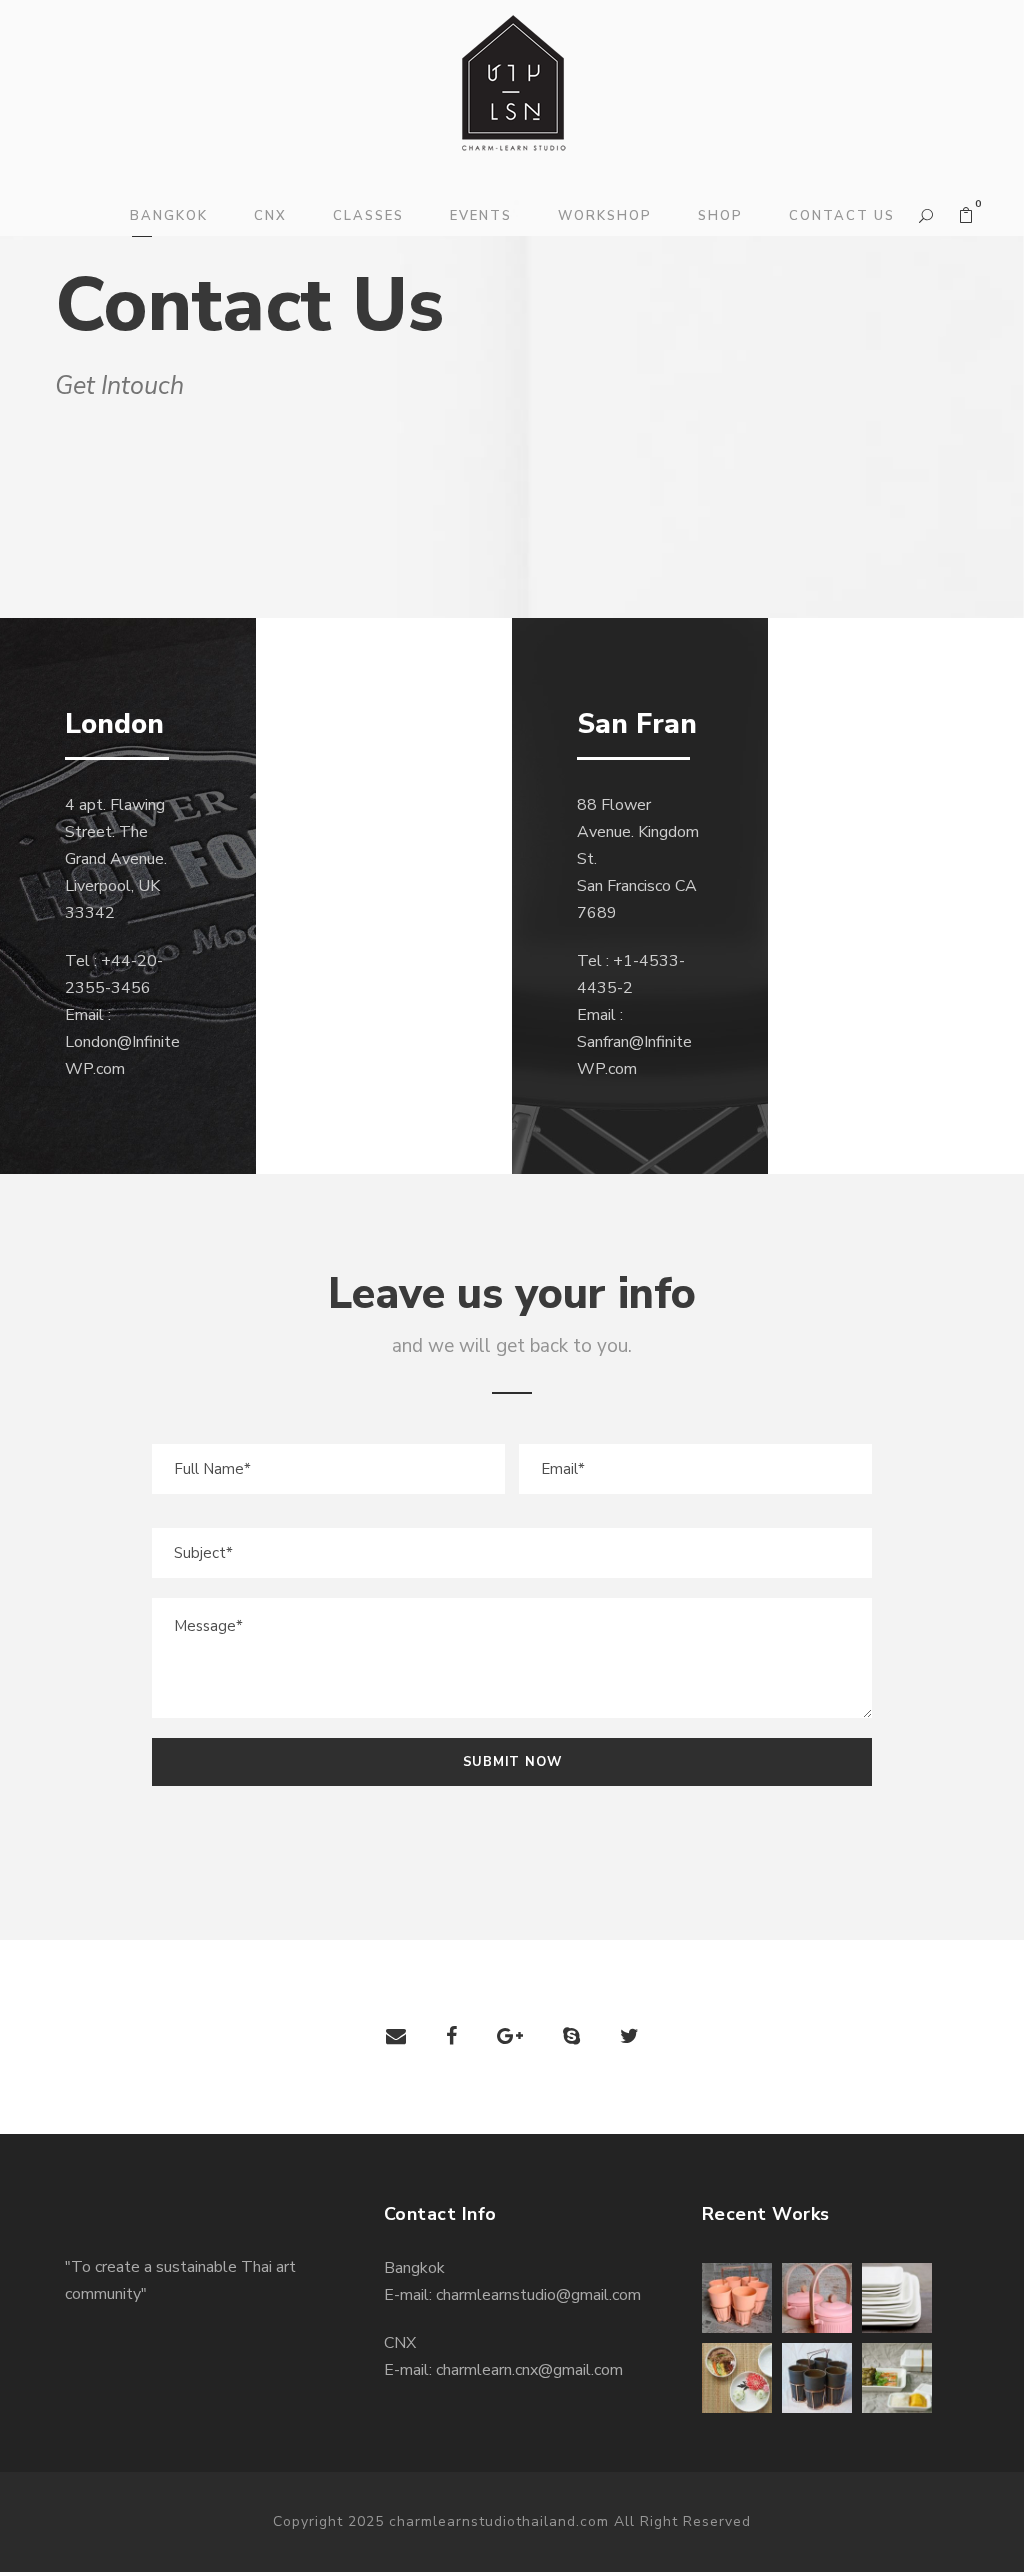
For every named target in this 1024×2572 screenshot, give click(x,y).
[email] (396, 2036)
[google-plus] (510, 2036)
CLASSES (368, 216)
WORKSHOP (605, 216)
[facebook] (451, 2036)
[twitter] (629, 2036)
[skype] (571, 2036)
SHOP (720, 216)
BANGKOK (169, 216)
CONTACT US (842, 216)
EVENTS (481, 216)
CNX (270, 216)
